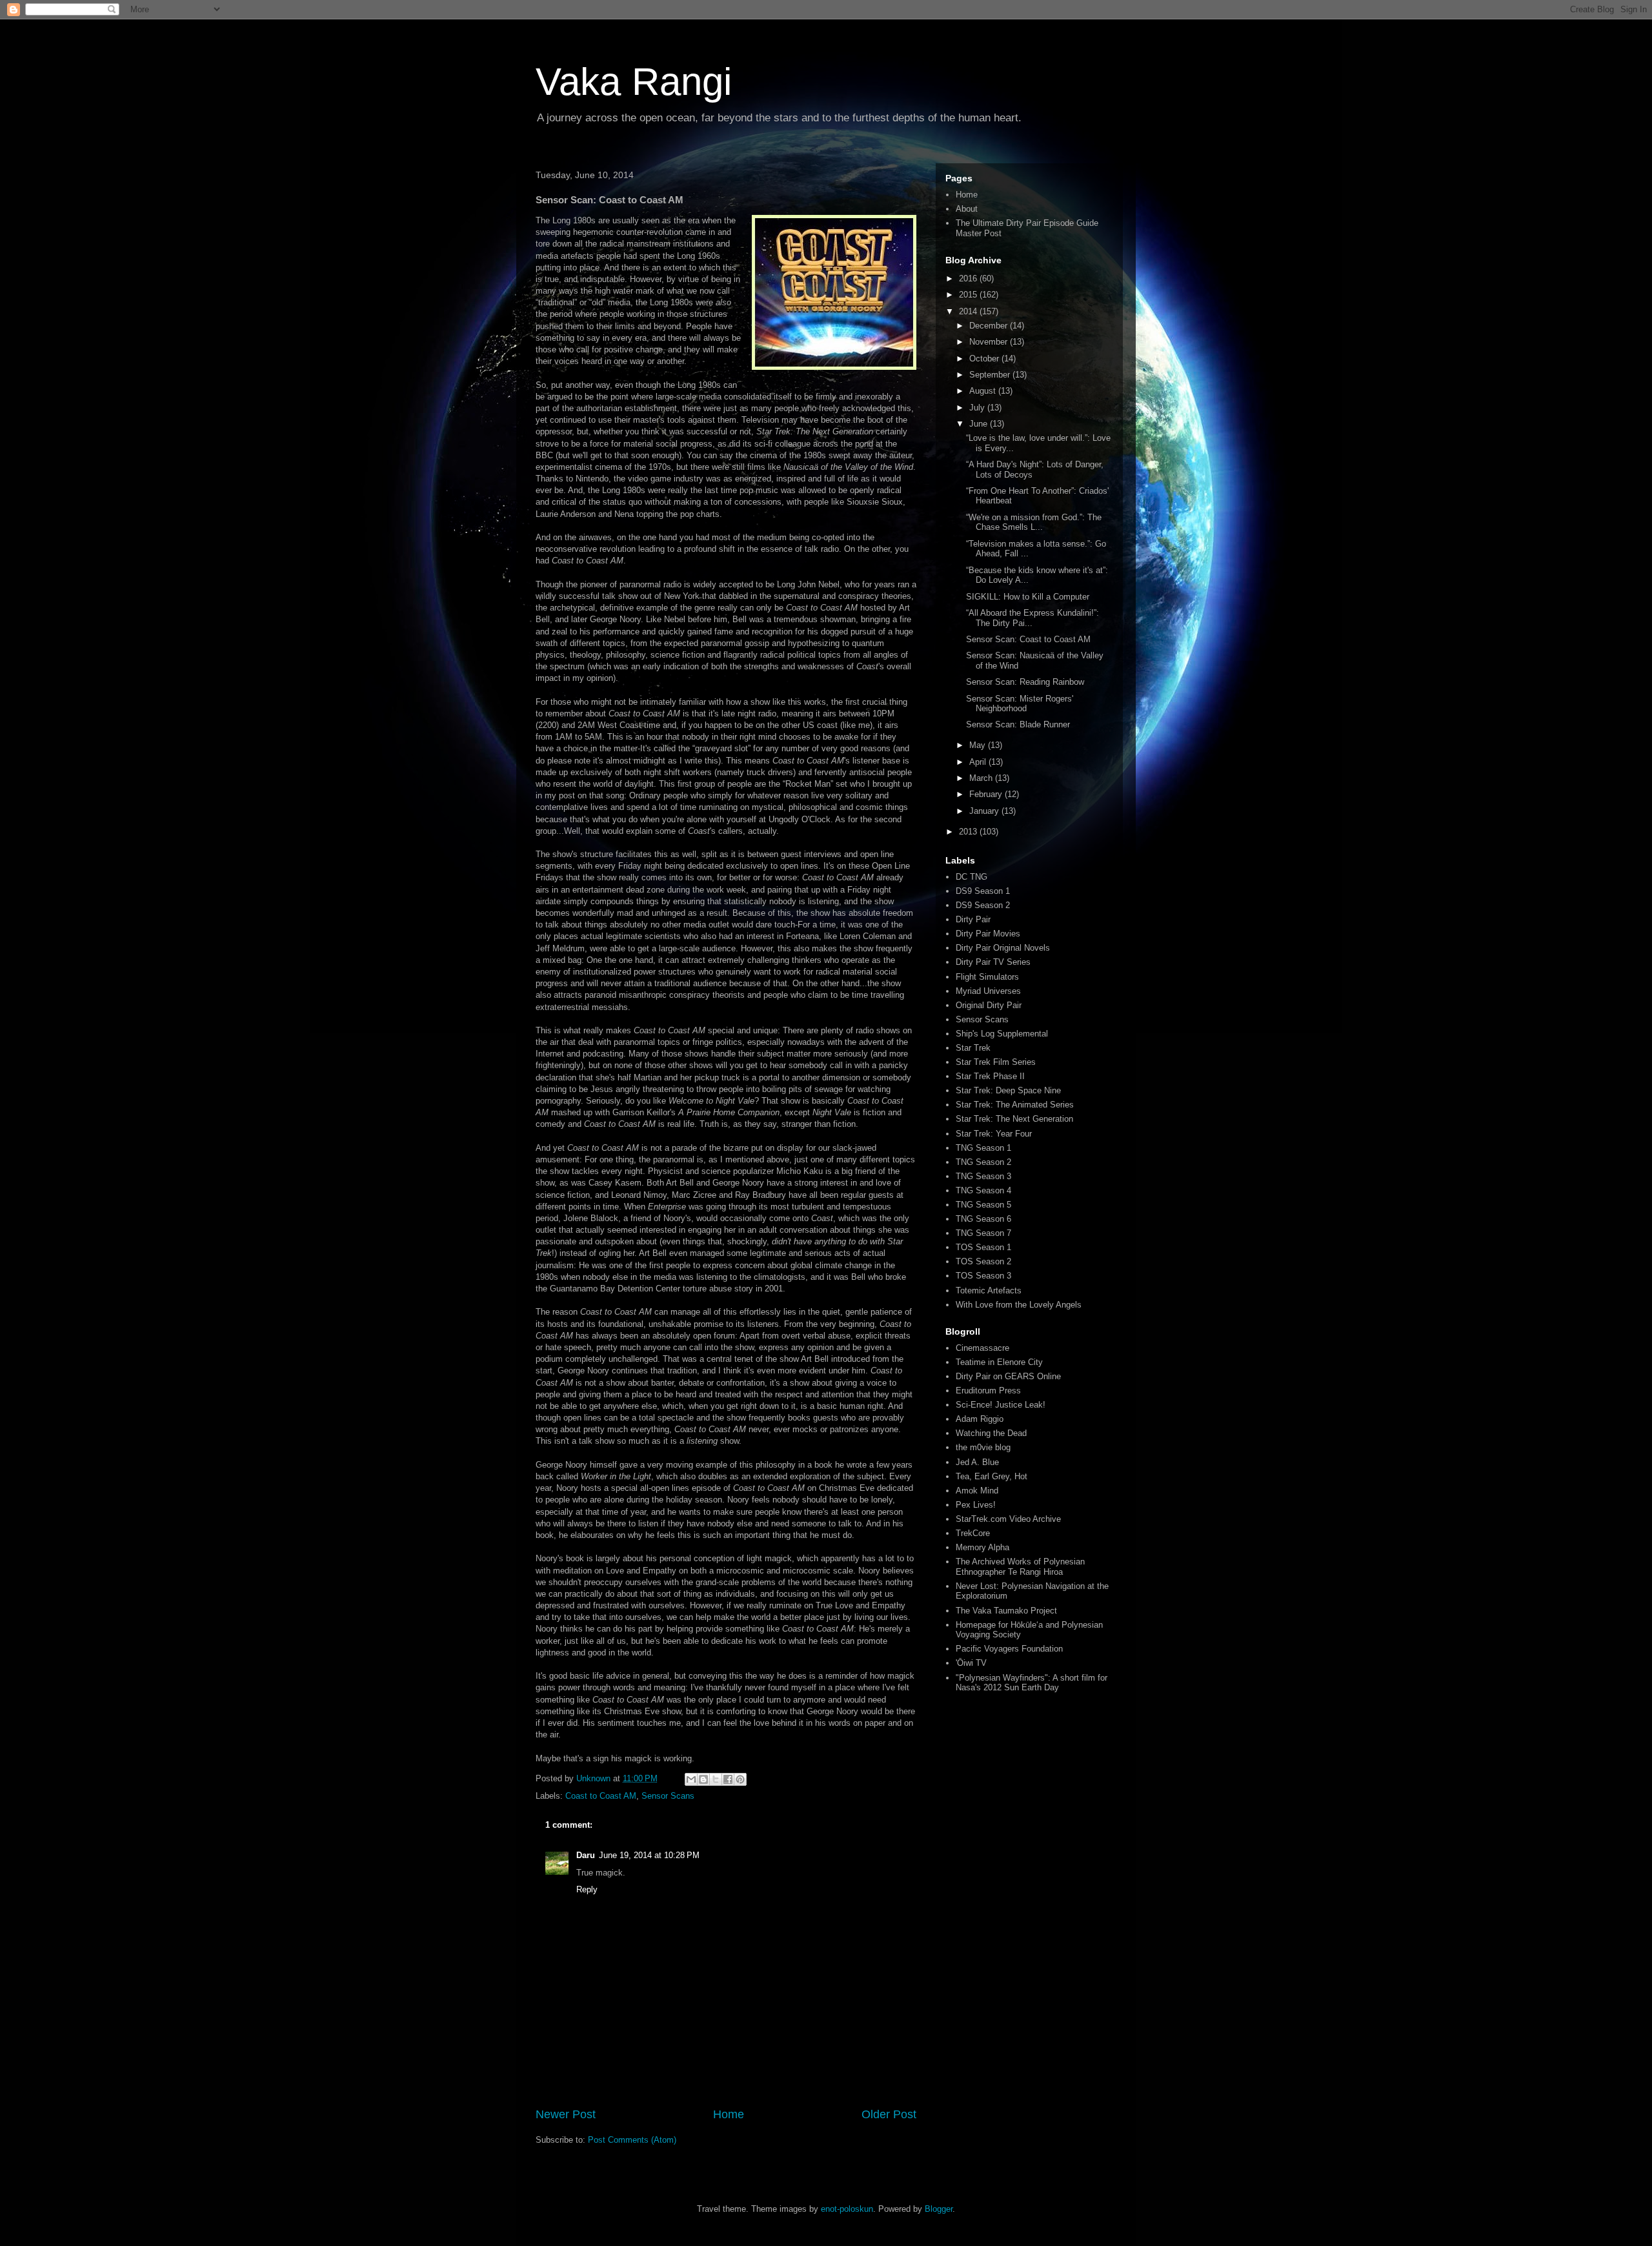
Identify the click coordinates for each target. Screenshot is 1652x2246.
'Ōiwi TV (971, 1663)
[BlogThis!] (703, 1779)
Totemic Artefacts (989, 1290)
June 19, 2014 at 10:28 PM (649, 1855)
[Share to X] (716, 1779)
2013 (969, 832)
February (987, 794)
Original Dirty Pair (989, 1005)
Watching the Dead (991, 1433)
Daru (586, 1855)
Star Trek (973, 1048)
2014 (969, 311)
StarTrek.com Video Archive (1008, 1519)
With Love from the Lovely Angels (1019, 1305)
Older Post (889, 2114)
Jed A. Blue (977, 1462)
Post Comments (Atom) (632, 2140)
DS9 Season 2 (983, 905)
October (985, 359)
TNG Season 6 (983, 1219)
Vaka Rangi (634, 82)
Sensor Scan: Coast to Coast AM (1028, 639)
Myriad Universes (988, 991)
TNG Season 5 (983, 1205)
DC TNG (972, 877)
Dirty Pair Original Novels (1003, 948)
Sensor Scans (668, 1796)
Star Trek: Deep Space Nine (1008, 1090)
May (979, 745)
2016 (969, 278)
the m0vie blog (983, 1447)
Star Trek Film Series (996, 1062)
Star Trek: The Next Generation (1014, 1119)
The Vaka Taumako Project (1006, 1611)
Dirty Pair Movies (988, 934)
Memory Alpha (982, 1547)
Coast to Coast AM (601, 1796)
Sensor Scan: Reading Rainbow (1025, 682)
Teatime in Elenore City (999, 1362)
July (978, 408)
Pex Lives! (976, 1505)
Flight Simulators (987, 977)
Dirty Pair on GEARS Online (1008, 1376)
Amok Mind (977, 1491)
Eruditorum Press (988, 1391)
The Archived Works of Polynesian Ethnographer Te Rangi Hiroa (1020, 1567)
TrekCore (973, 1533)
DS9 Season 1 (983, 891)
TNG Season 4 (983, 1190)
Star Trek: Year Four (994, 1134)
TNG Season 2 (983, 1162)
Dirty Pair (973, 919)
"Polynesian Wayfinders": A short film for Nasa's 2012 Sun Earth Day (1032, 1683)
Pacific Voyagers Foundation (1009, 1649)
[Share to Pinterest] (740, 1779)
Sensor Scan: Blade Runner (1018, 724)
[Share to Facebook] (728, 1779)
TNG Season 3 (983, 1176)
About (967, 209)
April (979, 762)
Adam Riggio (980, 1419)
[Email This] (691, 1779)
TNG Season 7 (983, 1233)
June (980, 424)
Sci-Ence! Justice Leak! (1001, 1405)
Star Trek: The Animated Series (1015, 1105)
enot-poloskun (847, 2209)
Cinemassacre (982, 1348)
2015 (969, 295)
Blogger (939, 2209)
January (985, 811)
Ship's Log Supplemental (1002, 1034)
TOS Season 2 (983, 1261)
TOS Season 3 (983, 1276)
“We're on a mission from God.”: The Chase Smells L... (1034, 522)
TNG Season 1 (983, 1148)
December (990, 326)
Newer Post (566, 2114)
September (991, 375)
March (982, 778)
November (990, 342)
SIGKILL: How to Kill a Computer (1028, 597)
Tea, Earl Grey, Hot (992, 1476)
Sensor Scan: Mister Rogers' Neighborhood (1020, 704)
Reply (587, 1889)
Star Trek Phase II (990, 1076)
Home (729, 2114)
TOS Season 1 (983, 1247)
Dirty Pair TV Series (993, 962)
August (984, 391)
